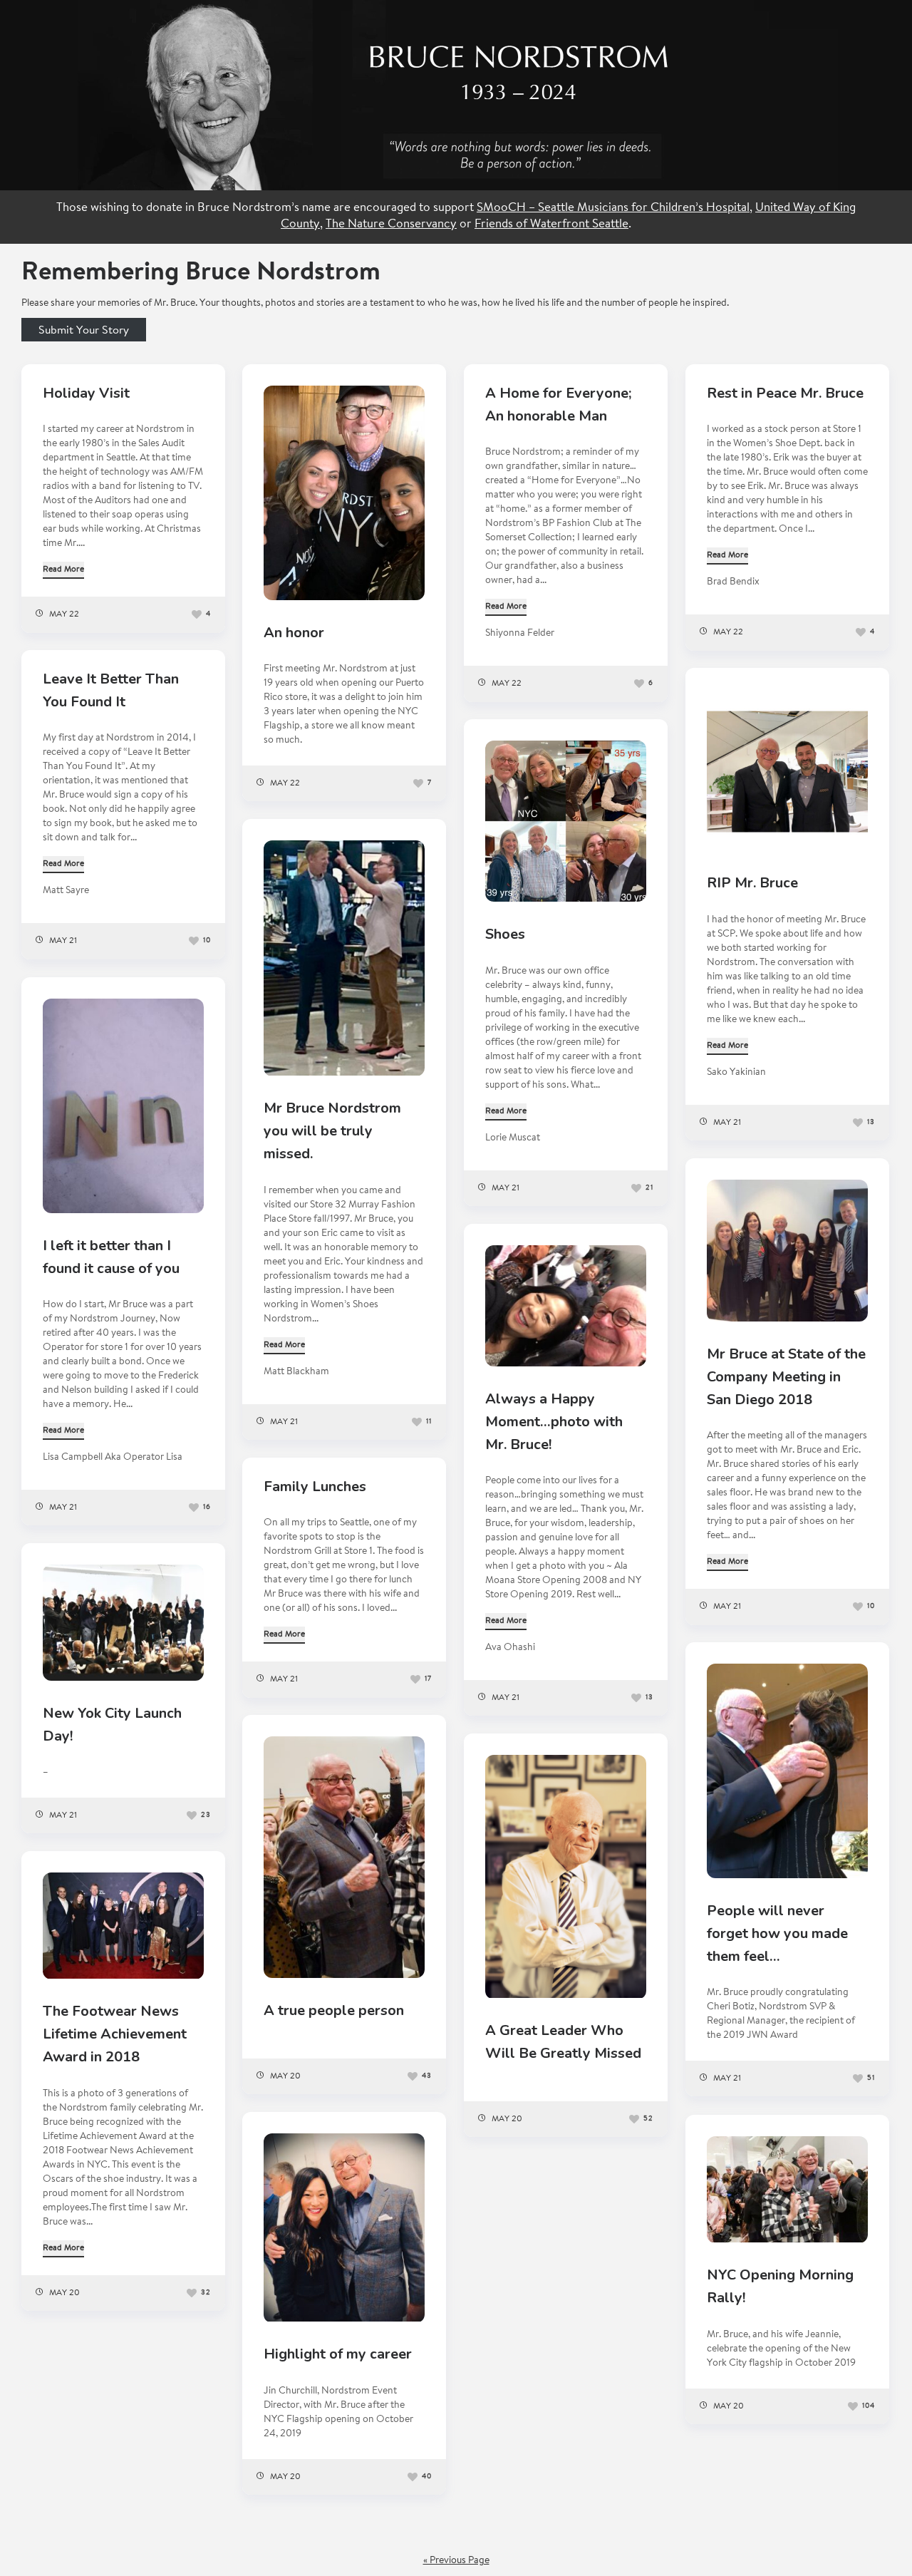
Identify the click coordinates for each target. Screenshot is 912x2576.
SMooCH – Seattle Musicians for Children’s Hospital (613, 208)
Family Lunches (315, 1487)
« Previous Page (456, 2561)
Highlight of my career (338, 2354)
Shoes (505, 934)
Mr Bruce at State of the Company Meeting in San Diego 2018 (786, 1377)
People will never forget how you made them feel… (777, 1933)
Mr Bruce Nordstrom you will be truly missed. (332, 1131)
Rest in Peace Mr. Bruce (785, 393)
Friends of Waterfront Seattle (551, 225)
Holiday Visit (86, 393)
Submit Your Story (84, 331)
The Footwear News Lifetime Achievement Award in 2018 (115, 2034)
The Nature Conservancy (391, 225)
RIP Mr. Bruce (752, 883)
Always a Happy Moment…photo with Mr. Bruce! (554, 1422)
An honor (294, 633)
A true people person (334, 2010)
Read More (63, 570)
